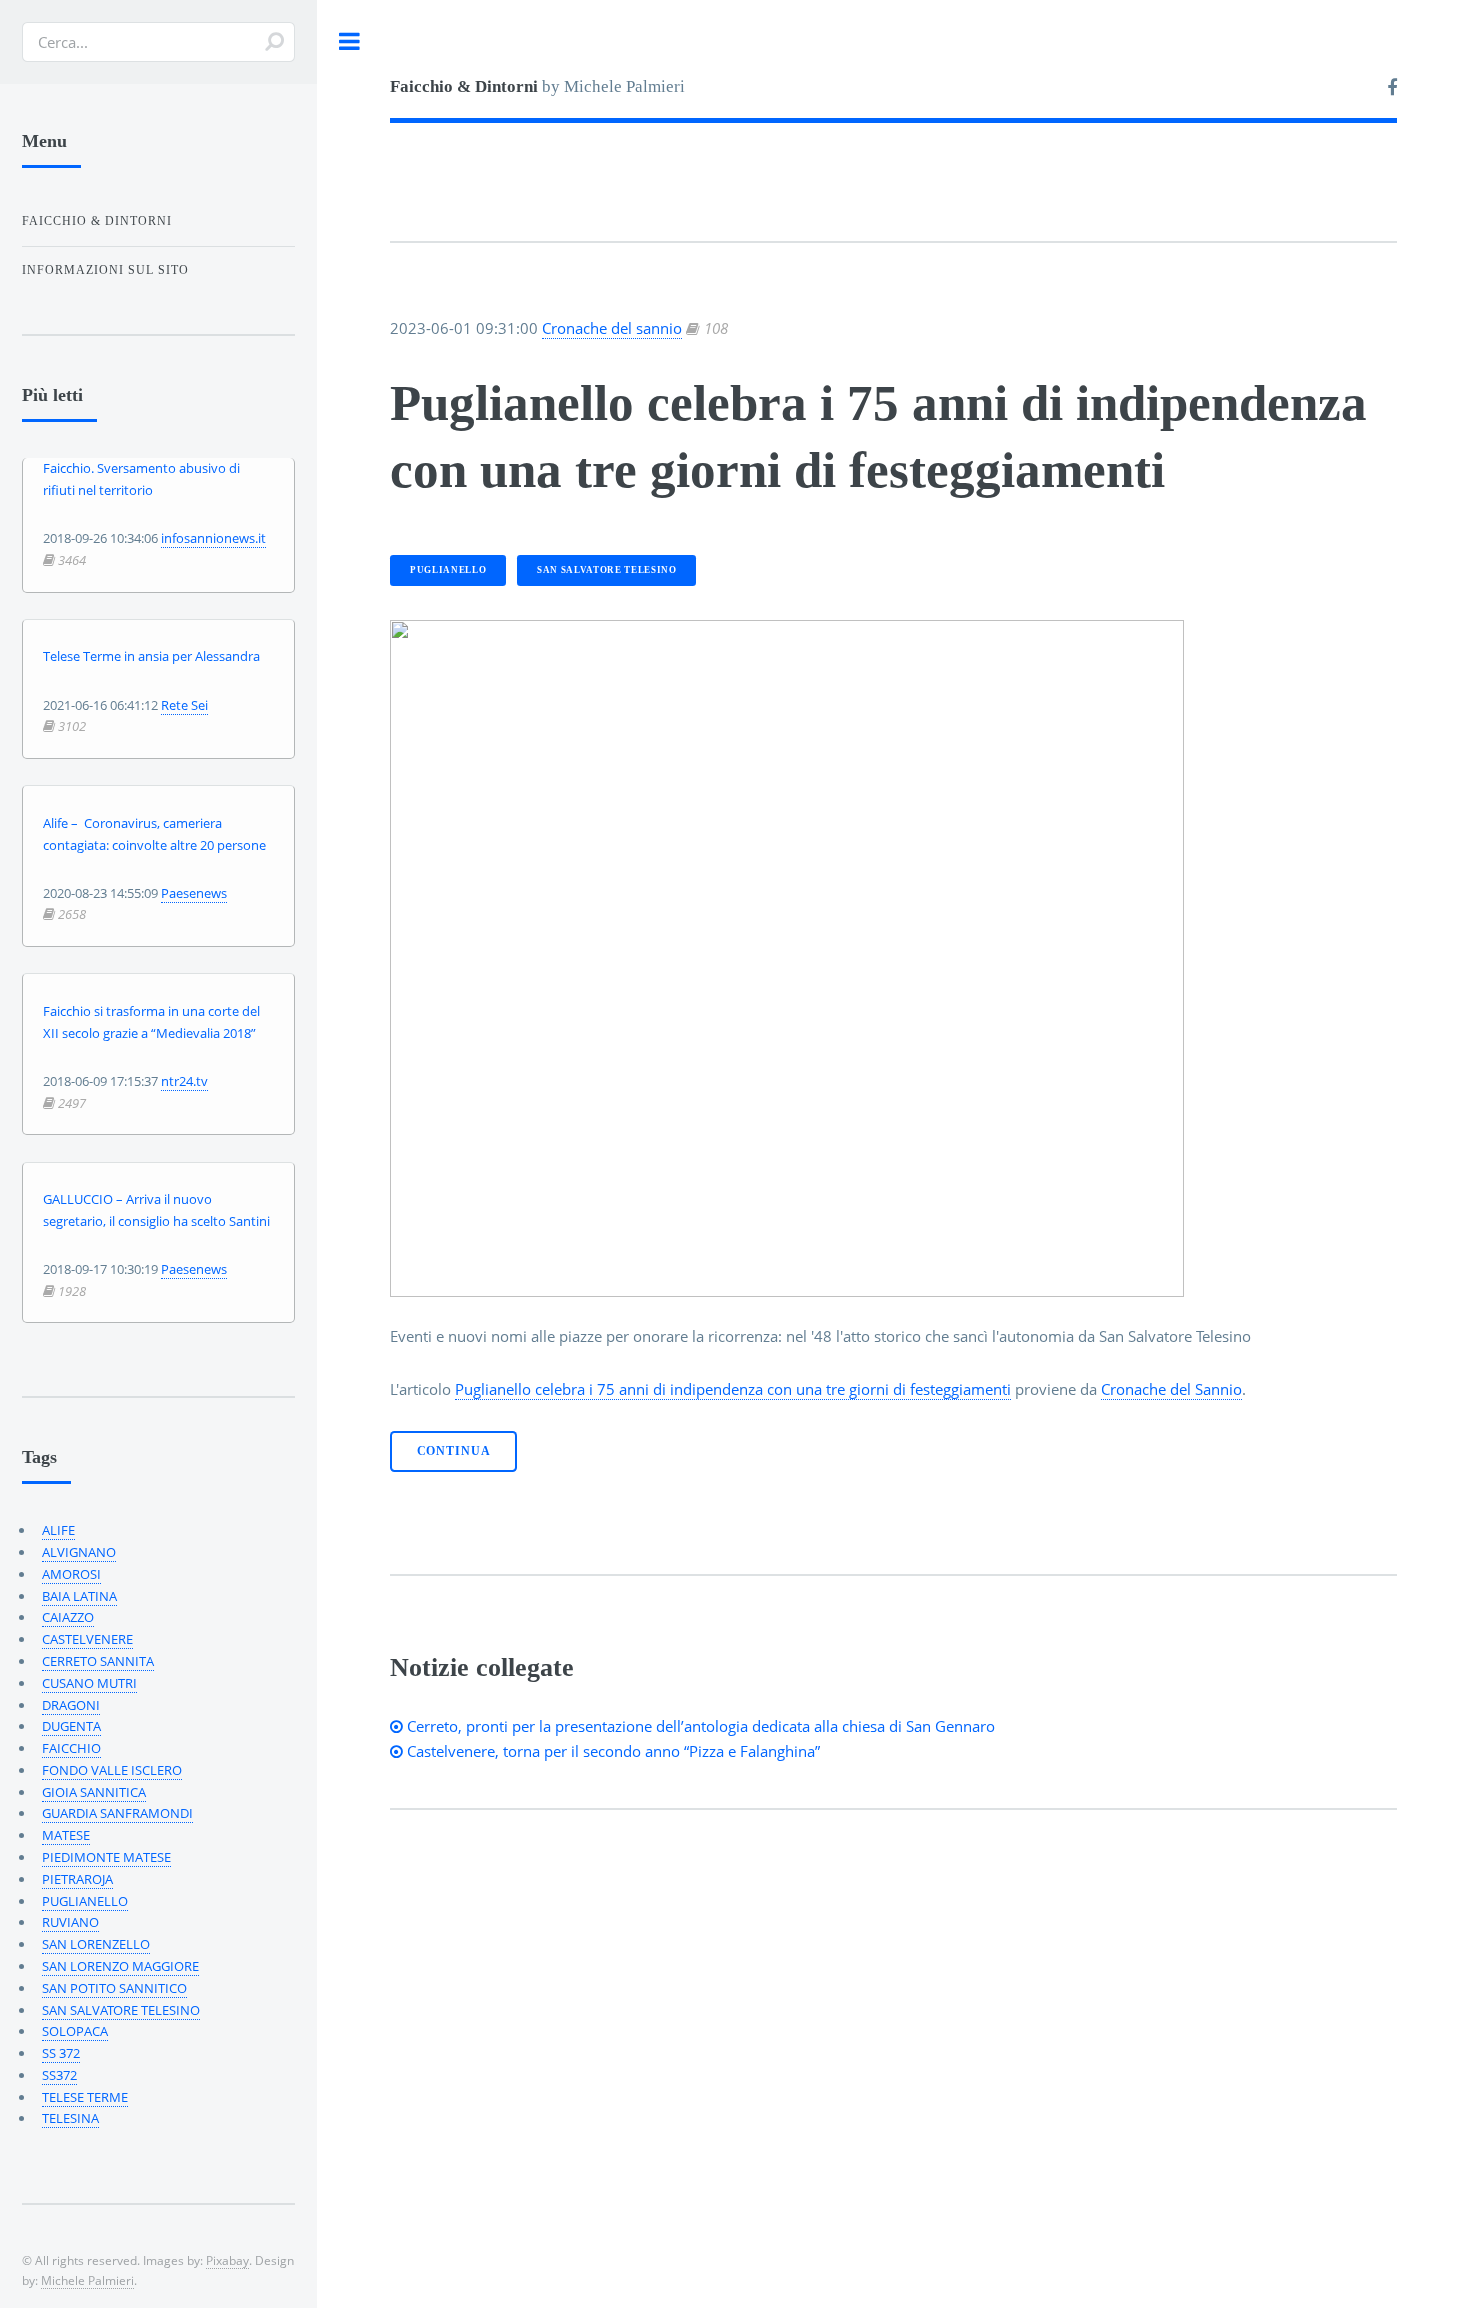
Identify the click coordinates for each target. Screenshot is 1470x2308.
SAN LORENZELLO (96, 1944)
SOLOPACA (75, 2031)
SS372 (59, 2075)
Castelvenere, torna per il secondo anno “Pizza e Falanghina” (611, 1751)
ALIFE (58, 1530)
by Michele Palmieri (537, 86)
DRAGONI (71, 1705)
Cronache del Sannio (1171, 1389)
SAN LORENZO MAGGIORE (120, 1966)
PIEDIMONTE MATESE (106, 1857)
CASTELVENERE (87, 1639)
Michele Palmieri (87, 2280)
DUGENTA (71, 1726)
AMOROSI (71, 1574)
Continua (454, 1451)
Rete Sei (184, 705)
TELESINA (70, 2118)
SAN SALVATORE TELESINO (607, 570)
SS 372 (61, 2053)
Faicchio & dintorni (97, 221)
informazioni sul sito (105, 270)
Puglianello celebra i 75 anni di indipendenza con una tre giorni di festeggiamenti (733, 1389)
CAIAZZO (68, 1617)
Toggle (350, 41)
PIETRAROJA (77, 1879)
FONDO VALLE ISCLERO (112, 1770)
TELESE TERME (85, 2097)
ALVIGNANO (79, 1552)
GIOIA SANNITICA (94, 1792)
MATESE (66, 1835)
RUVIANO (70, 1922)
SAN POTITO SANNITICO (114, 1988)
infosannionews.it (213, 538)
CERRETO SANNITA (98, 1661)
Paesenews (194, 893)
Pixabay (227, 2260)
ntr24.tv (184, 1081)
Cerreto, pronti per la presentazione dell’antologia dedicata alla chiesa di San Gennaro (699, 1726)
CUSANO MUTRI (89, 1683)
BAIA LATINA (79, 1596)
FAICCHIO (71, 1748)
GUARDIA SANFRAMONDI (117, 1813)
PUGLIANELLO (448, 570)
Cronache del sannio (612, 328)
